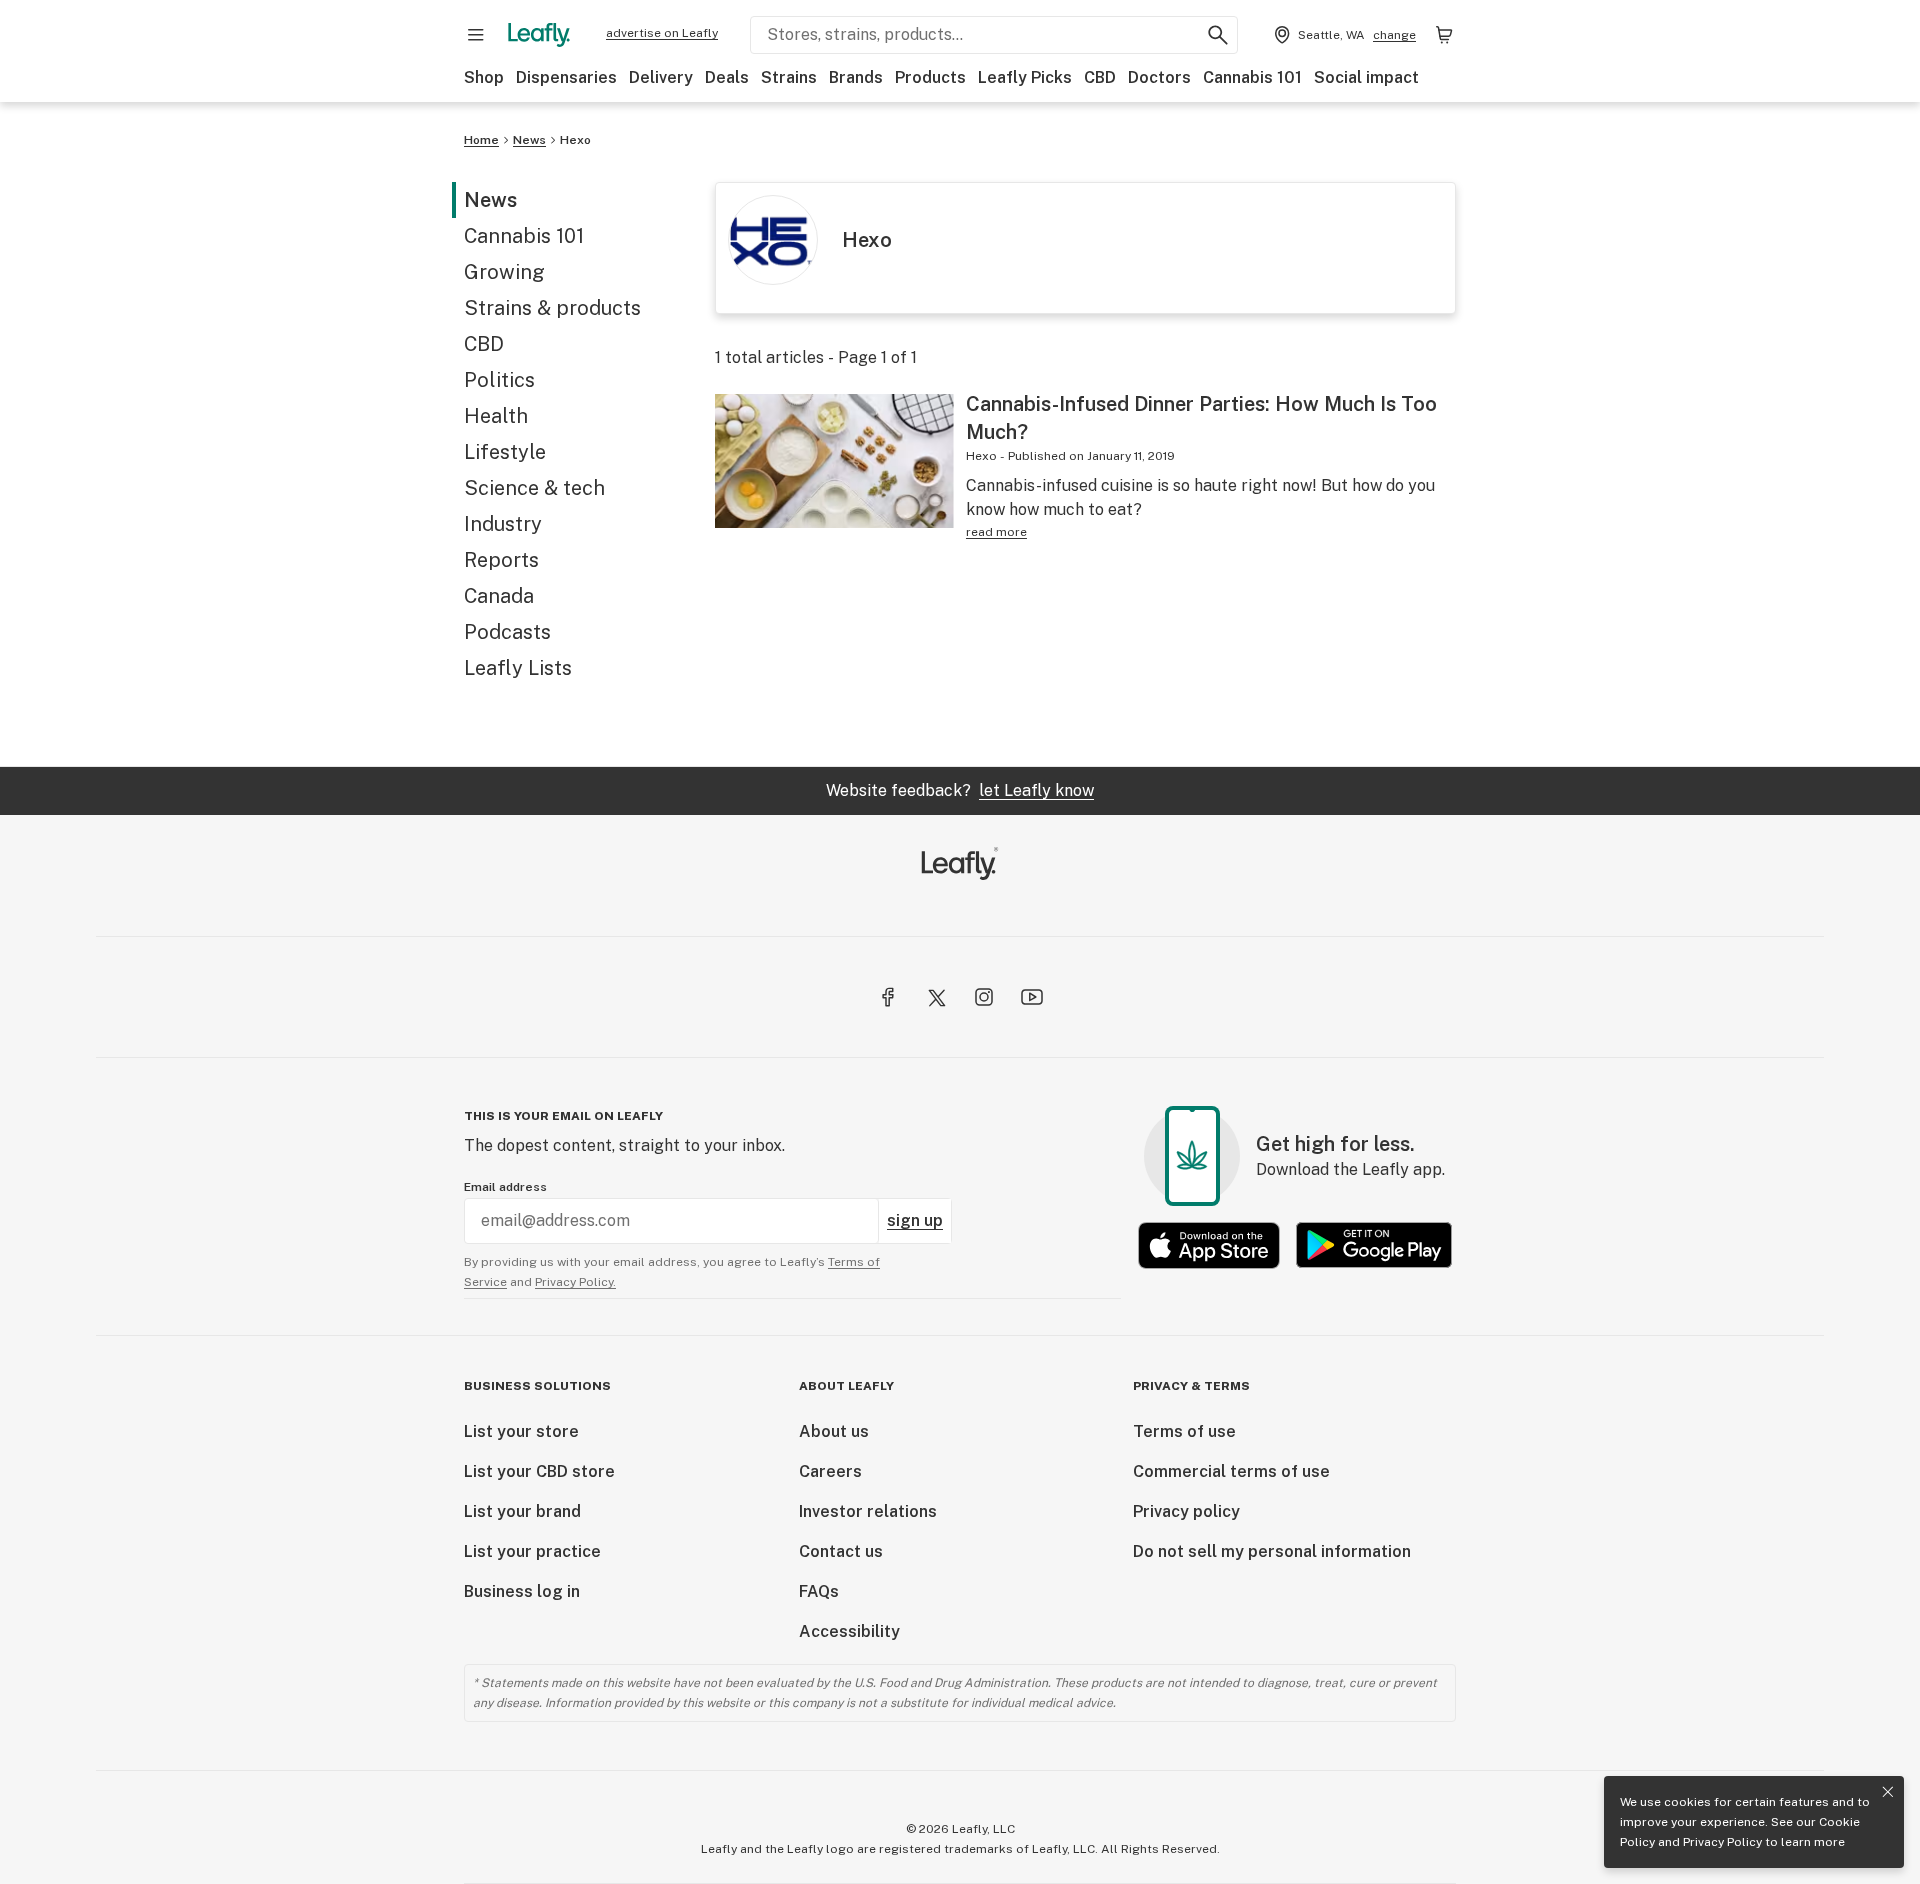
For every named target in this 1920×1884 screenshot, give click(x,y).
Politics (499, 380)
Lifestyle (505, 452)
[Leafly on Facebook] (888, 997)
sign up (915, 1220)
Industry (503, 524)
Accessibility (849, 1631)
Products (930, 77)
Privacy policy (1186, 1511)
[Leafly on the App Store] (1209, 1245)
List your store (521, 1431)
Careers (830, 1471)
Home (481, 140)
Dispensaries (566, 77)
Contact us (841, 1551)
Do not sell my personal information (1272, 1551)
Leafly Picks (1025, 77)
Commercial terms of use (1231, 1471)
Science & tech (534, 488)
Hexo (575, 140)
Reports (501, 560)
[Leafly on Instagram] (984, 997)
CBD (1100, 77)
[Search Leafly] (1218, 35)
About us (834, 1431)
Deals (727, 77)
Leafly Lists (518, 668)
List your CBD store (539, 1471)
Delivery (661, 77)
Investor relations (868, 1511)
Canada (499, 596)
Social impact (1366, 77)
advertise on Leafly (662, 33)
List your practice (532, 1551)
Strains (789, 77)
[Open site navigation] (476, 35)
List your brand (522, 1511)
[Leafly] (539, 35)
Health (496, 416)
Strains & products (552, 308)
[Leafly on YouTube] (1032, 997)
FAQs (819, 1591)
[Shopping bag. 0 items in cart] (1444, 35)
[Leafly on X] (936, 997)
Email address (505, 1187)
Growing (504, 272)
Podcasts (507, 632)
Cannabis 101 (1252, 77)
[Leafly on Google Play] (1374, 1245)
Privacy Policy (1722, 1842)
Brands (856, 77)
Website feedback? (960, 790)
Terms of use (1184, 1431)
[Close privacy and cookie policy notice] (1888, 1792)
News (529, 140)
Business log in (522, 1591)
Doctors (1159, 77)
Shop (484, 77)
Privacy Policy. (575, 1282)
